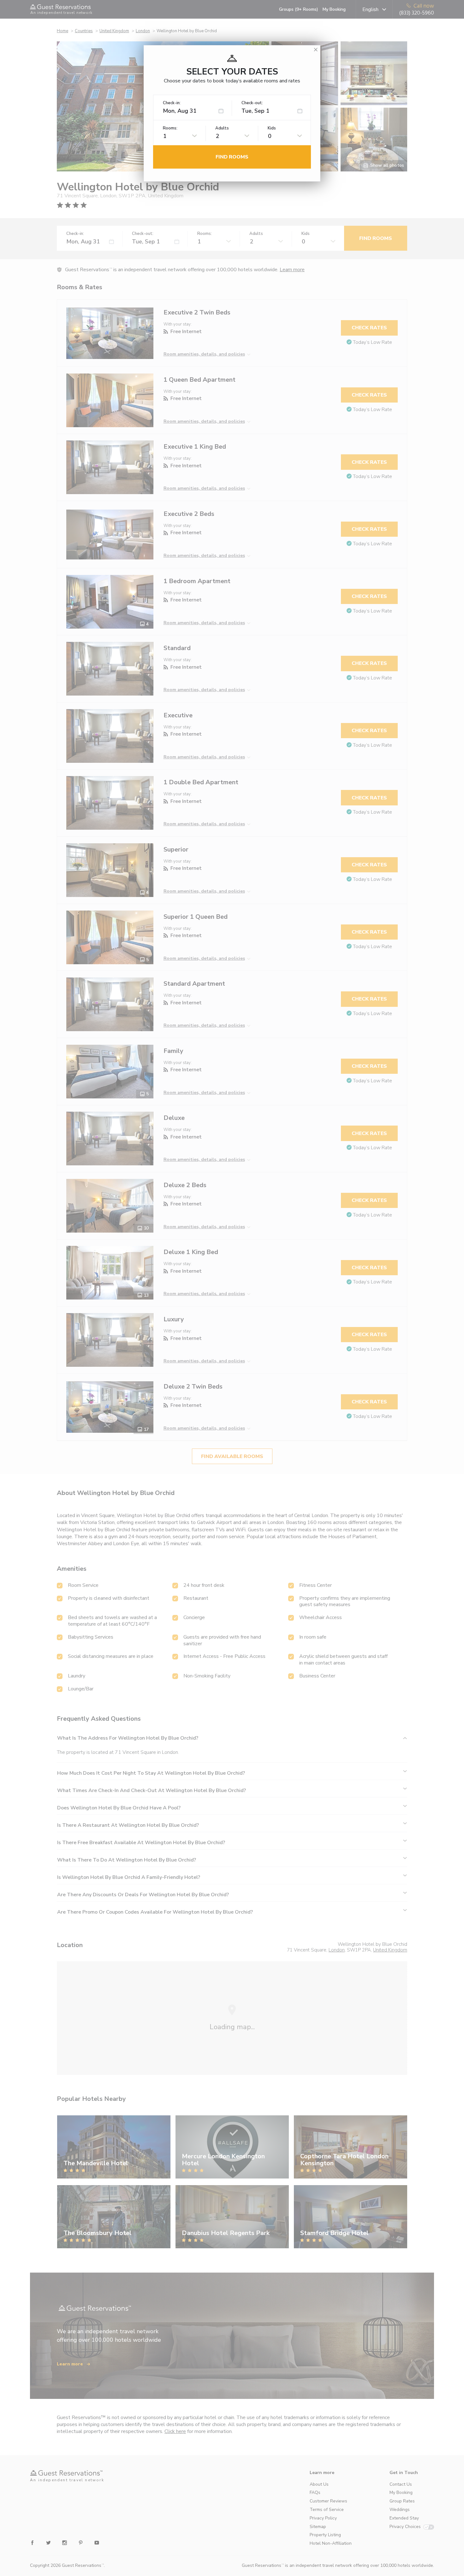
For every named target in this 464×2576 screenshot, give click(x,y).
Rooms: (170, 128)
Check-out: (252, 103)
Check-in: (172, 103)
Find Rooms (232, 157)
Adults (222, 128)
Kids (272, 128)
